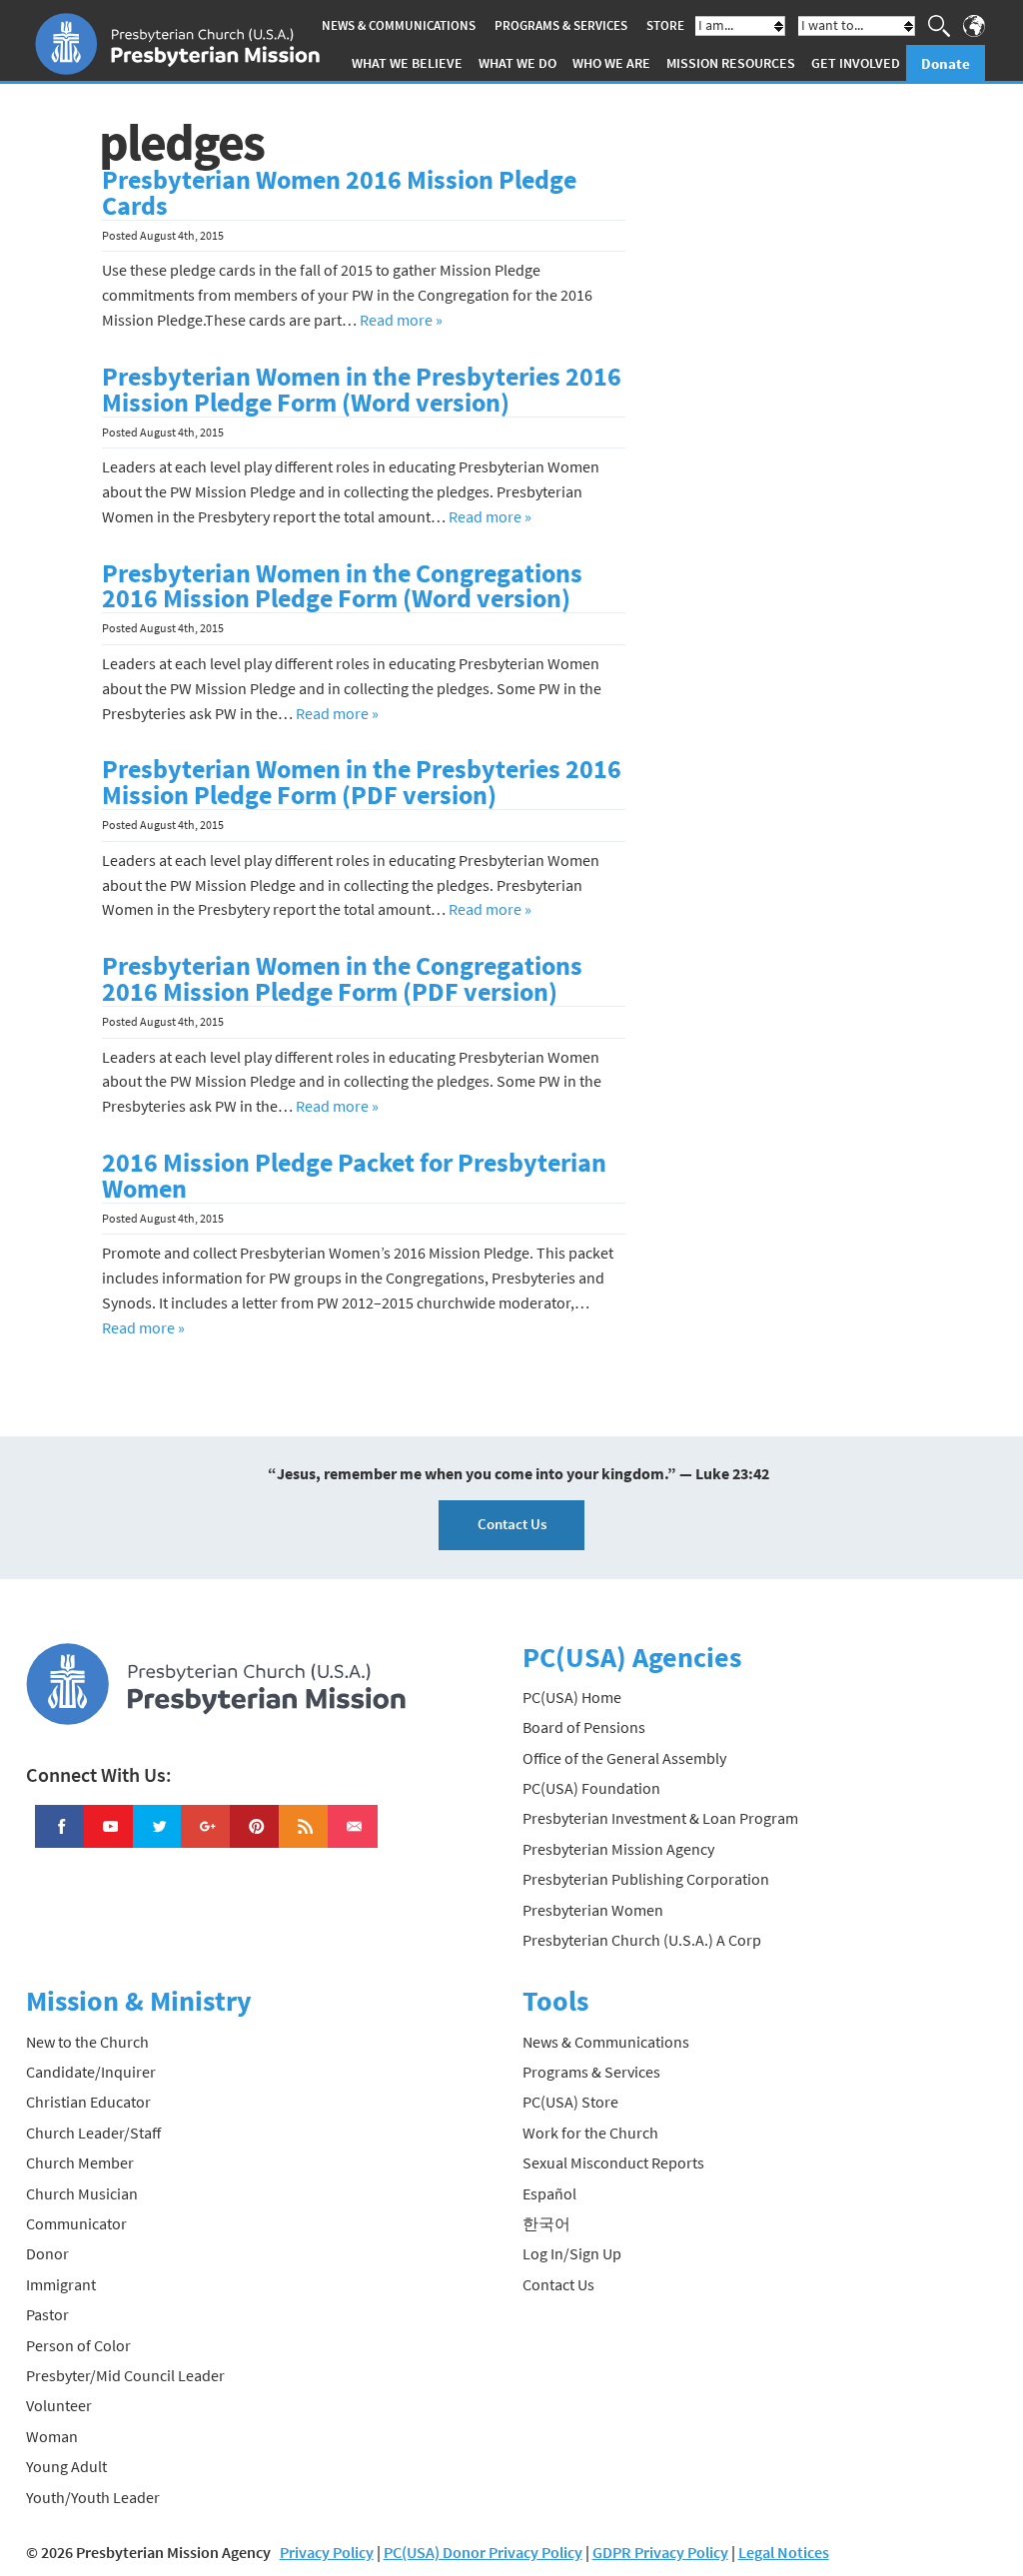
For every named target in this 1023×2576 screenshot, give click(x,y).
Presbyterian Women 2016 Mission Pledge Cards (339, 193)
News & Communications (399, 25)
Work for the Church (590, 2133)
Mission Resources (731, 63)
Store (665, 25)
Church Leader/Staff (93, 2133)
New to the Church (87, 2042)
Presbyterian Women (593, 1910)
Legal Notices (784, 2552)
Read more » (401, 320)
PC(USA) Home (572, 1697)
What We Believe (407, 63)
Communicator (76, 2223)
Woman (52, 2436)
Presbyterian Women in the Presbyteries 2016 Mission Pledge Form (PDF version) (362, 782)
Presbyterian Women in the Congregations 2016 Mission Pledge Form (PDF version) (342, 979)
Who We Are (611, 63)
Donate (946, 63)
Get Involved (856, 63)
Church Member (80, 2162)
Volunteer (59, 2405)
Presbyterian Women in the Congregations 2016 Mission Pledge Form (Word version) (342, 586)
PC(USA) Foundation (591, 1788)
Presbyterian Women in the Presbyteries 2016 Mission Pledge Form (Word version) (362, 390)
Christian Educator (88, 2102)
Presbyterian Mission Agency (618, 1849)
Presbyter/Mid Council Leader (125, 2375)
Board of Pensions (584, 1727)
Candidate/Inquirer (91, 2072)
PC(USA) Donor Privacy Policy (483, 2552)
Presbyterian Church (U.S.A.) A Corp (642, 1940)
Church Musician (82, 2193)
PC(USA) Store (570, 2102)
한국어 (546, 2223)
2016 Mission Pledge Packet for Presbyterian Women (354, 1176)
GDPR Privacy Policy (660, 2552)
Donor (47, 2253)
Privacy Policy (327, 2552)
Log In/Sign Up (572, 2253)
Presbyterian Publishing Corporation (646, 1879)
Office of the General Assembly (624, 1758)
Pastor (47, 2314)
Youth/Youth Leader (93, 2497)
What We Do (517, 63)
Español (549, 2193)
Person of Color (78, 2345)
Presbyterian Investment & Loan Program (660, 1818)
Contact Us (512, 1524)
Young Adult (66, 2466)
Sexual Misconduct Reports (613, 2162)
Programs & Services (561, 25)
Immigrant (61, 2284)
